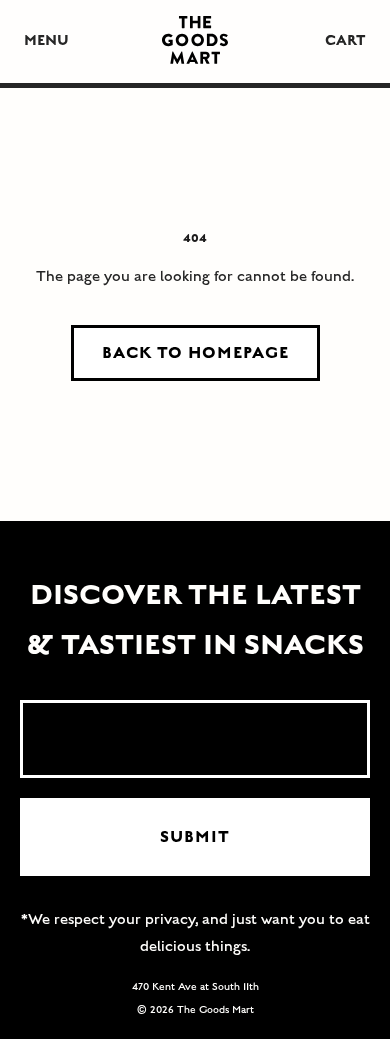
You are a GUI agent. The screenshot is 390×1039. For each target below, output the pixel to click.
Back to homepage (195, 353)
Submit (195, 837)
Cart (345, 40)
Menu (46, 40)
